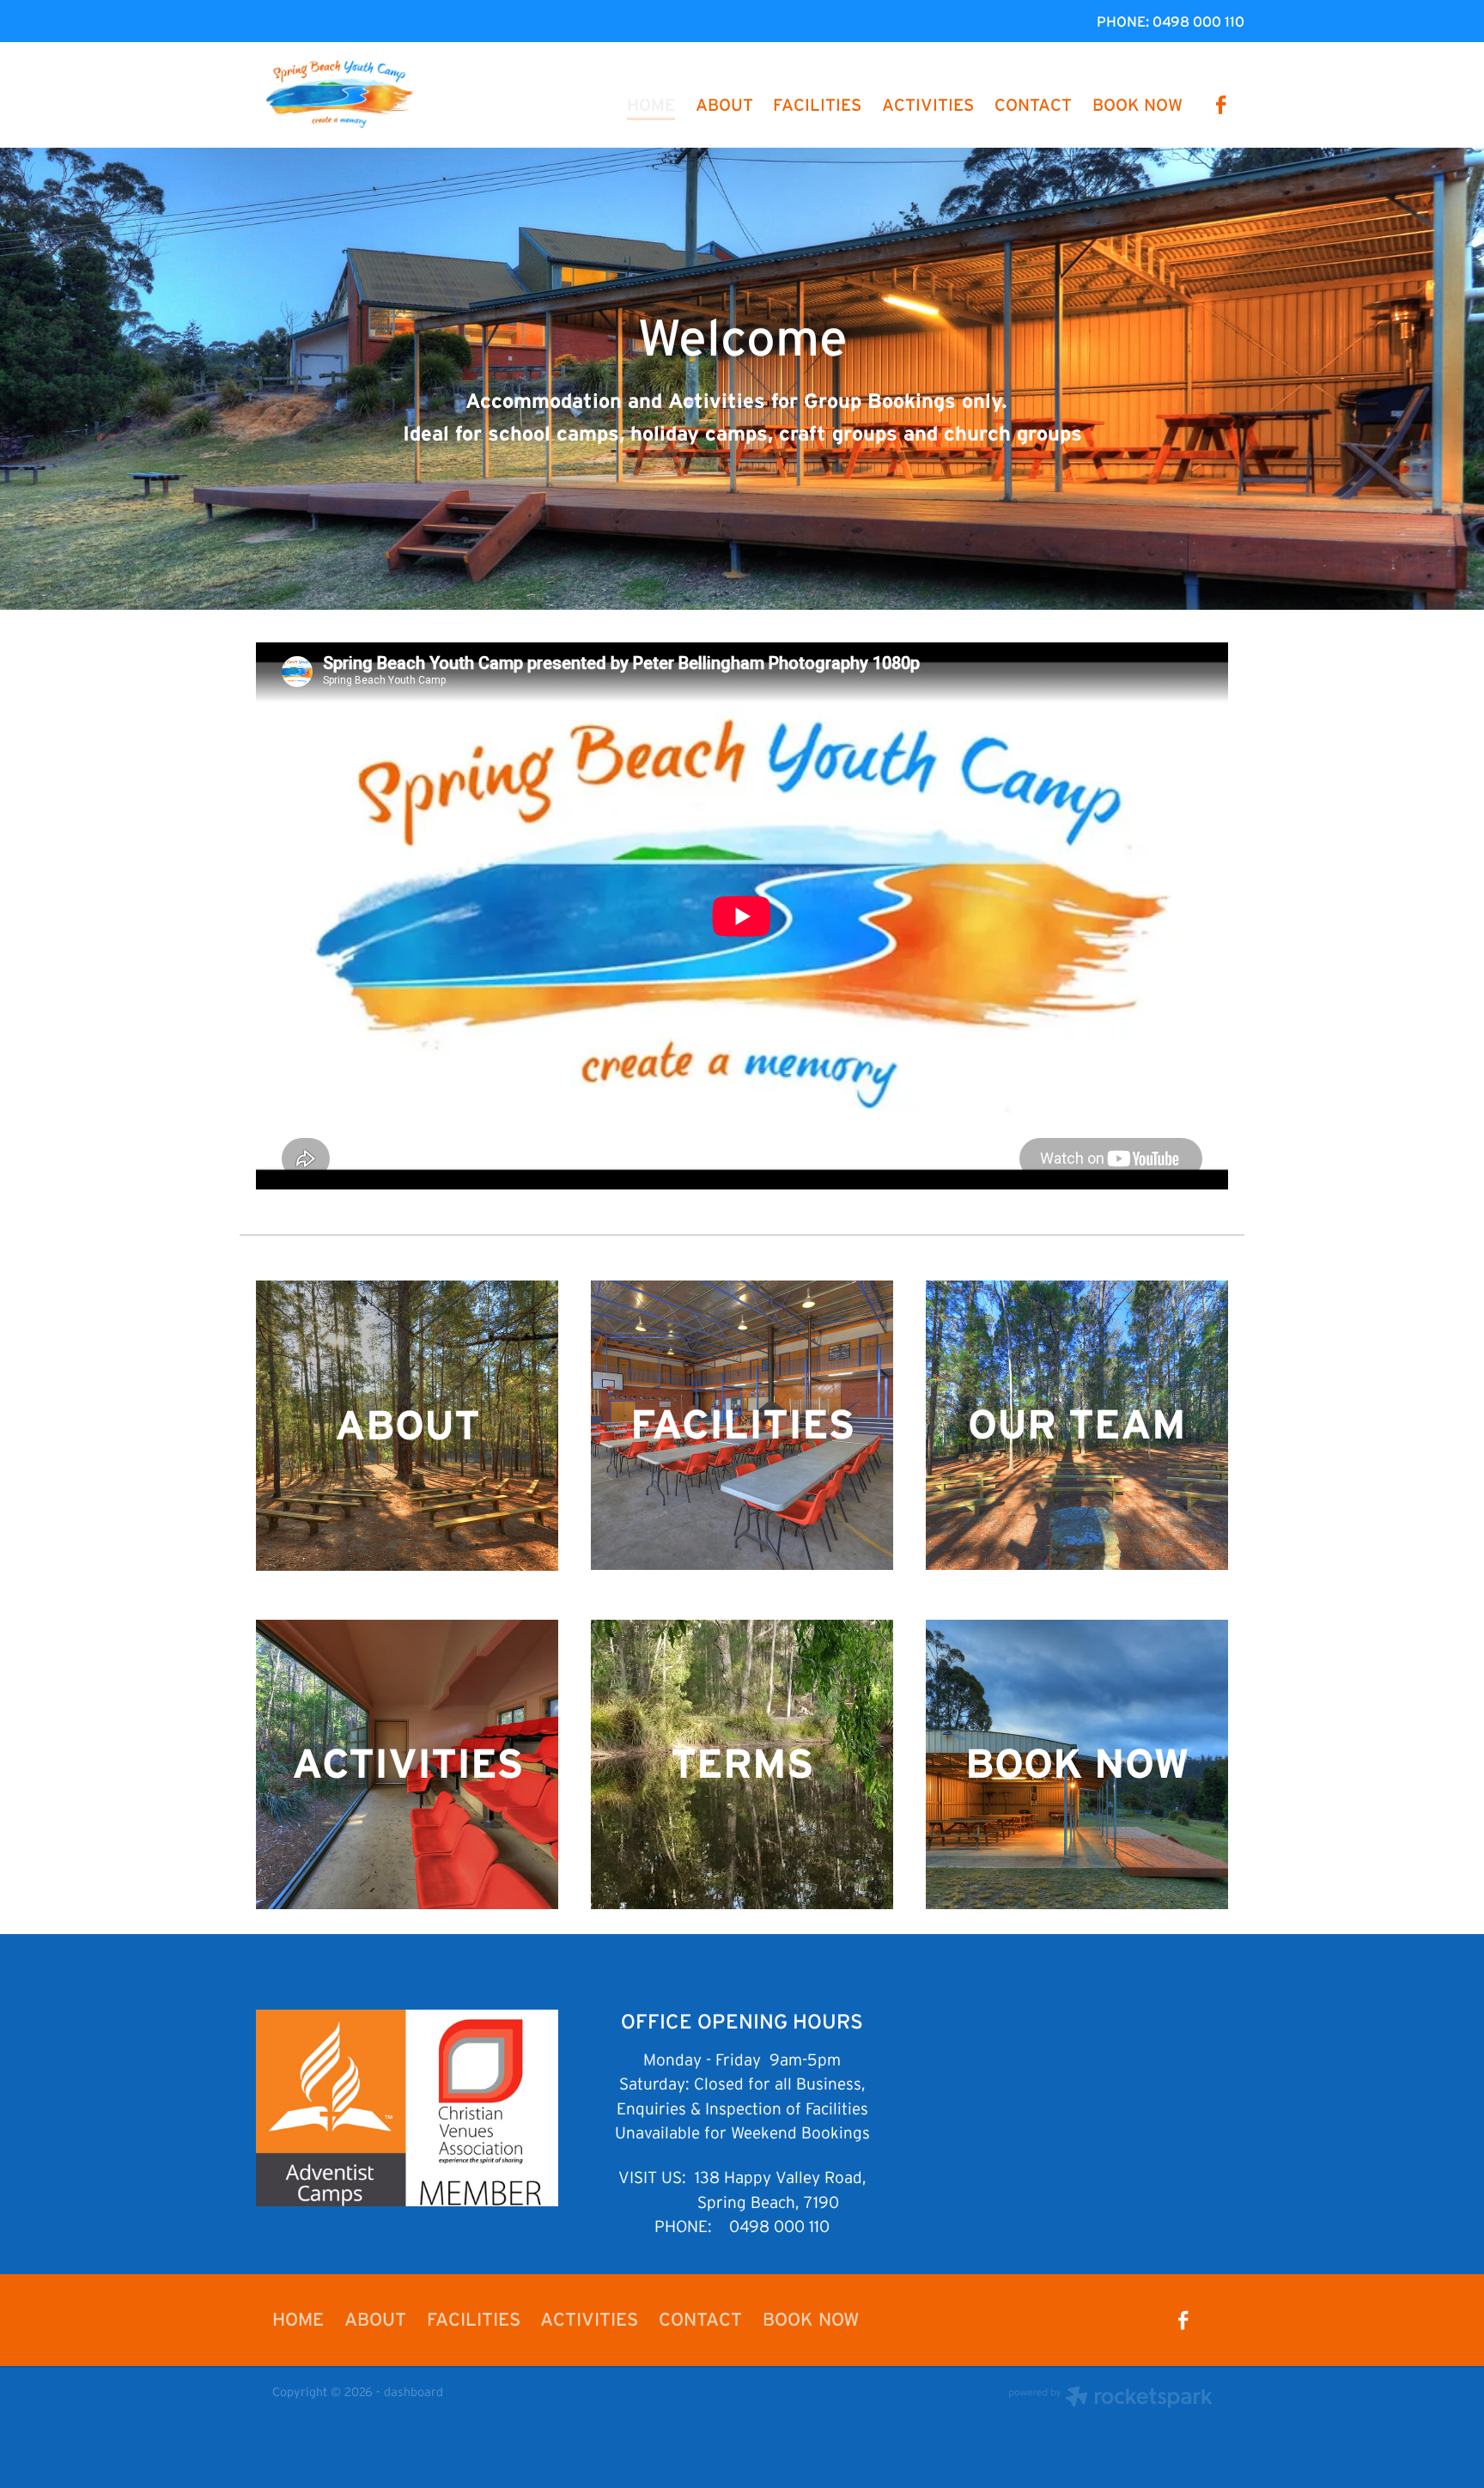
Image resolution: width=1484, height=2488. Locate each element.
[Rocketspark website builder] (1110, 2399)
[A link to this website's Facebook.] (1221, 105)
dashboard (414, 2392)
